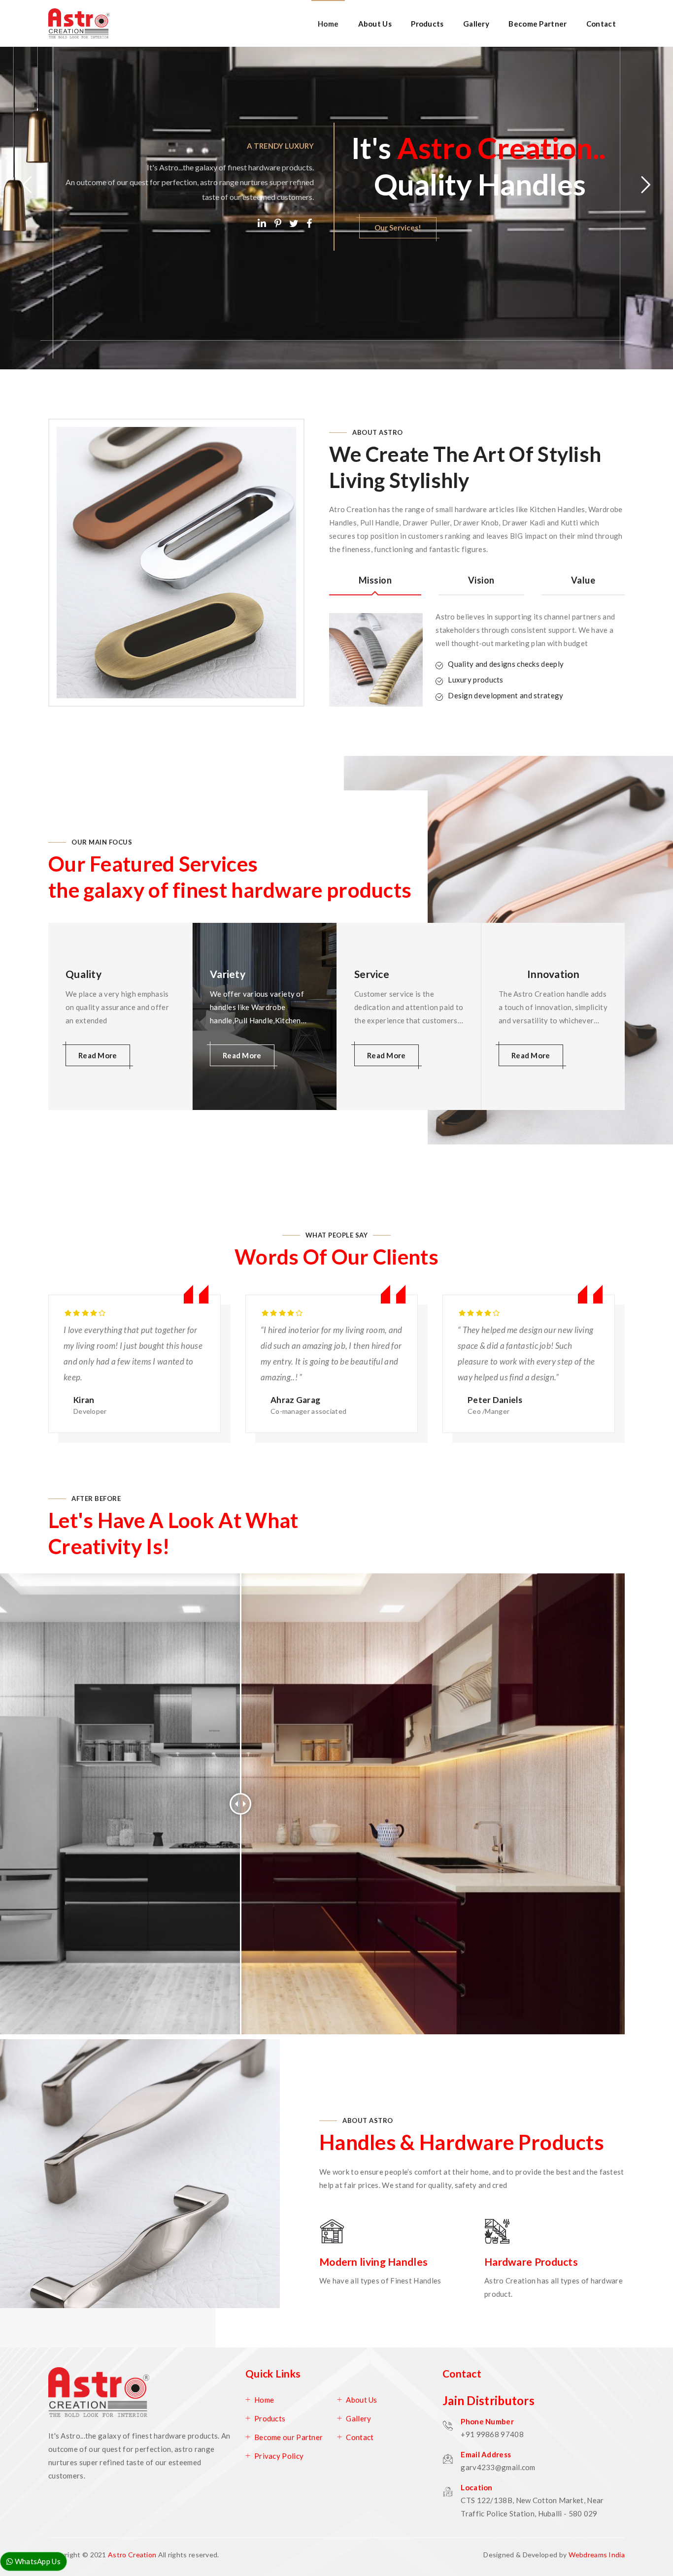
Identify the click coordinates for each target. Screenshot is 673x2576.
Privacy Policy (279, 2456)
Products (427, 24)
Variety (228, 974)
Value (583, 580)
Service (372, 974)
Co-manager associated (308, 1411)
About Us (375, 24)
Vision (481, 580)
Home (328, 24)
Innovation (553, 974)
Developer (90, 1411)
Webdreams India (597, 2555)
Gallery (476, 24)
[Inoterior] (79, 23)
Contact (601, 24)
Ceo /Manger (488, 1411)
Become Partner (538, 24)
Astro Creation (132, 2555)
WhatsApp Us (37, 2561)
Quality (84, 974)
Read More (91, 258)
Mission (375, 580)
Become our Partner (288, 2437)
